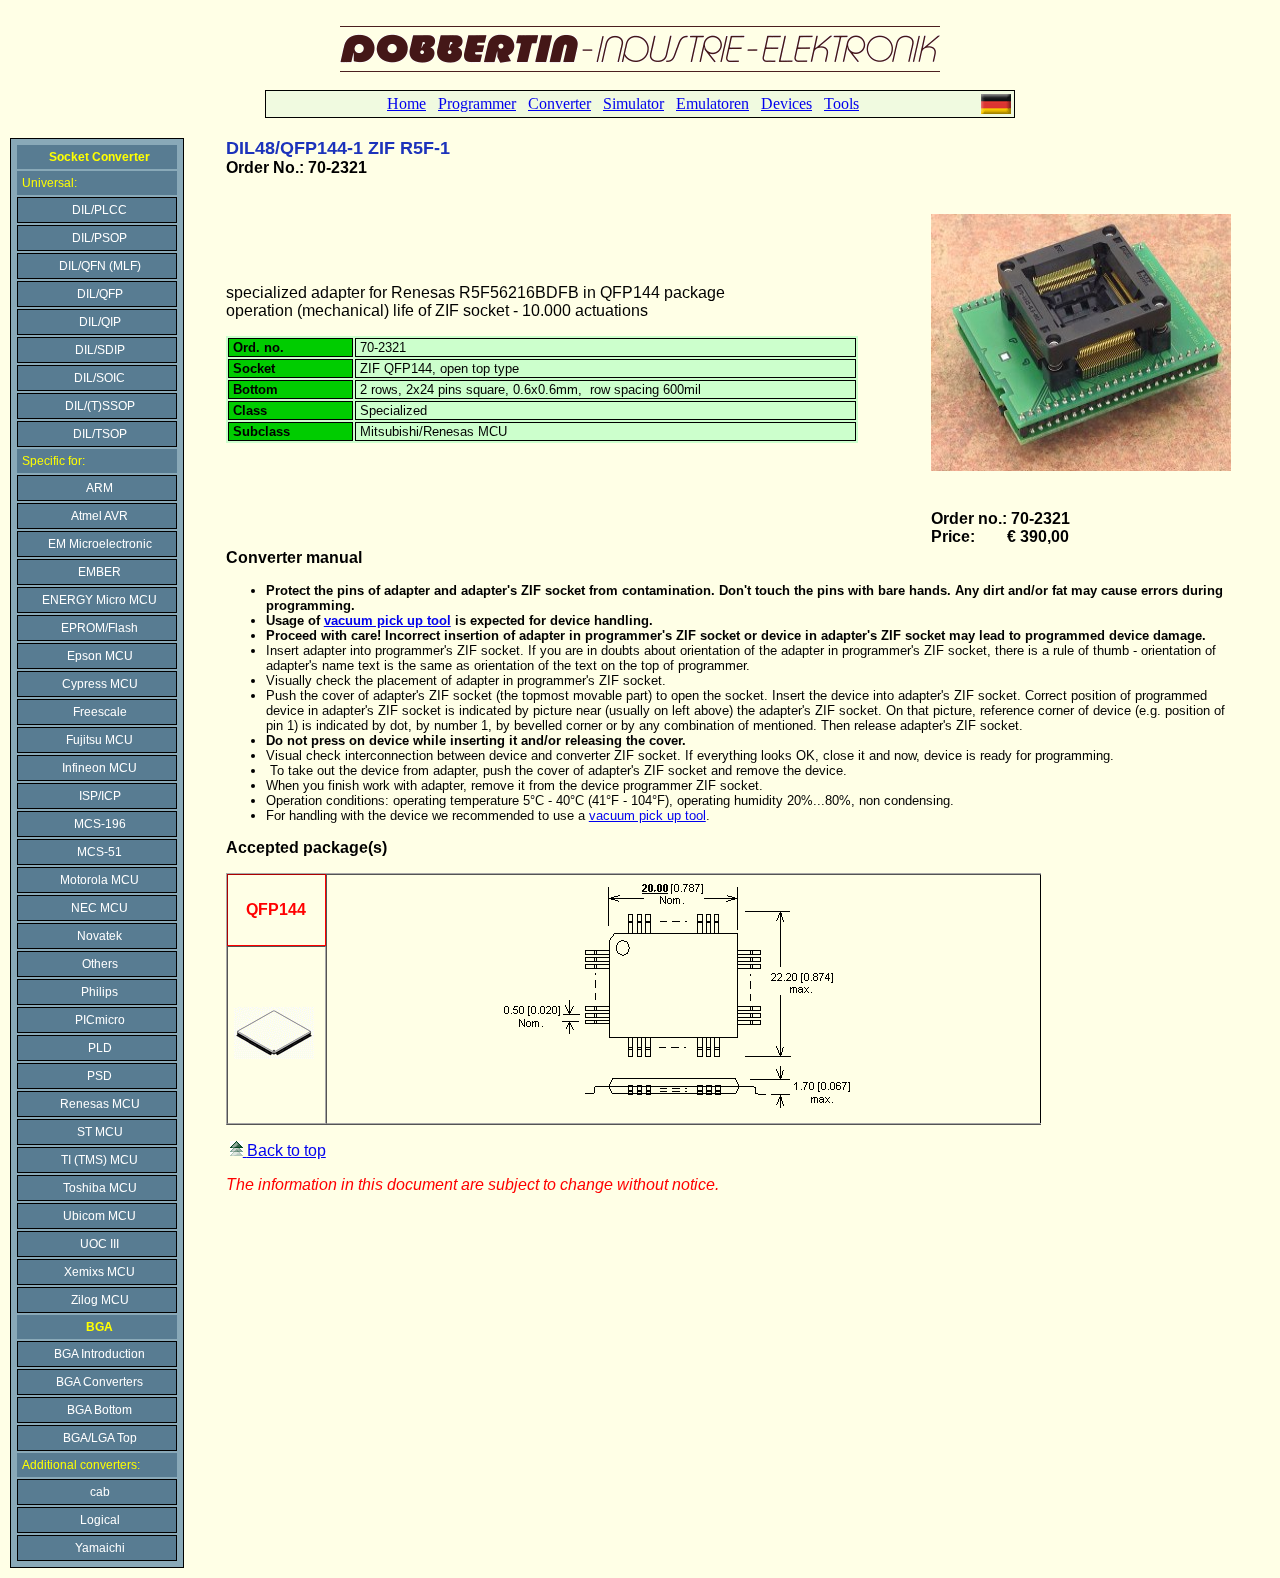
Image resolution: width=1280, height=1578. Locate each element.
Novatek (99, 936)
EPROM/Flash (99, 628)
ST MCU (100, 1132)
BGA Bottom (99, 1410)
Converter (559, 103)
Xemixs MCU (99, 1272)
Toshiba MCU (100, 1188)
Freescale (100, 712)
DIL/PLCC (99, 210)
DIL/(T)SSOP (100, 406)
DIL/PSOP (99, 238)
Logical (100, 1520)
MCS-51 (99, 852)
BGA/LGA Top (100, 1438)
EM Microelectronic (100, 544)
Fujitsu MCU (99, 740)
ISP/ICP (100, 796)
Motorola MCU (99, 880)
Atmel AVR (99, 516)
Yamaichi (100, 1548)
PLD (100, 1048)
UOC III (99, 1244)
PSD (99, 1076)
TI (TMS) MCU (99, 1160)
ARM (99, 488)
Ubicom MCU (99, 1216)
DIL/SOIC (99, 378)
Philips (99, 992)
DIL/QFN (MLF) (100, 266)
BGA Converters (99, 1382)
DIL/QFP (100, 294)
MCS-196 (100, 824)
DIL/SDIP (100, 350)
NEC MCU (99, 908)
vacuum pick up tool (647, 815)
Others (100, 964)
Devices (786, 103)
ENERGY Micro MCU (99, 600)
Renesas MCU (100, 1104)
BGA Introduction (99, 1354)
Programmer (477, 103)
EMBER (99, 572)
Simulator (633, 103)
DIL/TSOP (100, 434)
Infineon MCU (99, 768)
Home (406, 103)
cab (100, 1492)
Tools (841, 103)
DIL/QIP (100, 322)
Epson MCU (100, 656)
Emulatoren (712, 103)
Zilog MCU (100, 1300)
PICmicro (100, 1020)
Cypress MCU (100, 684)
